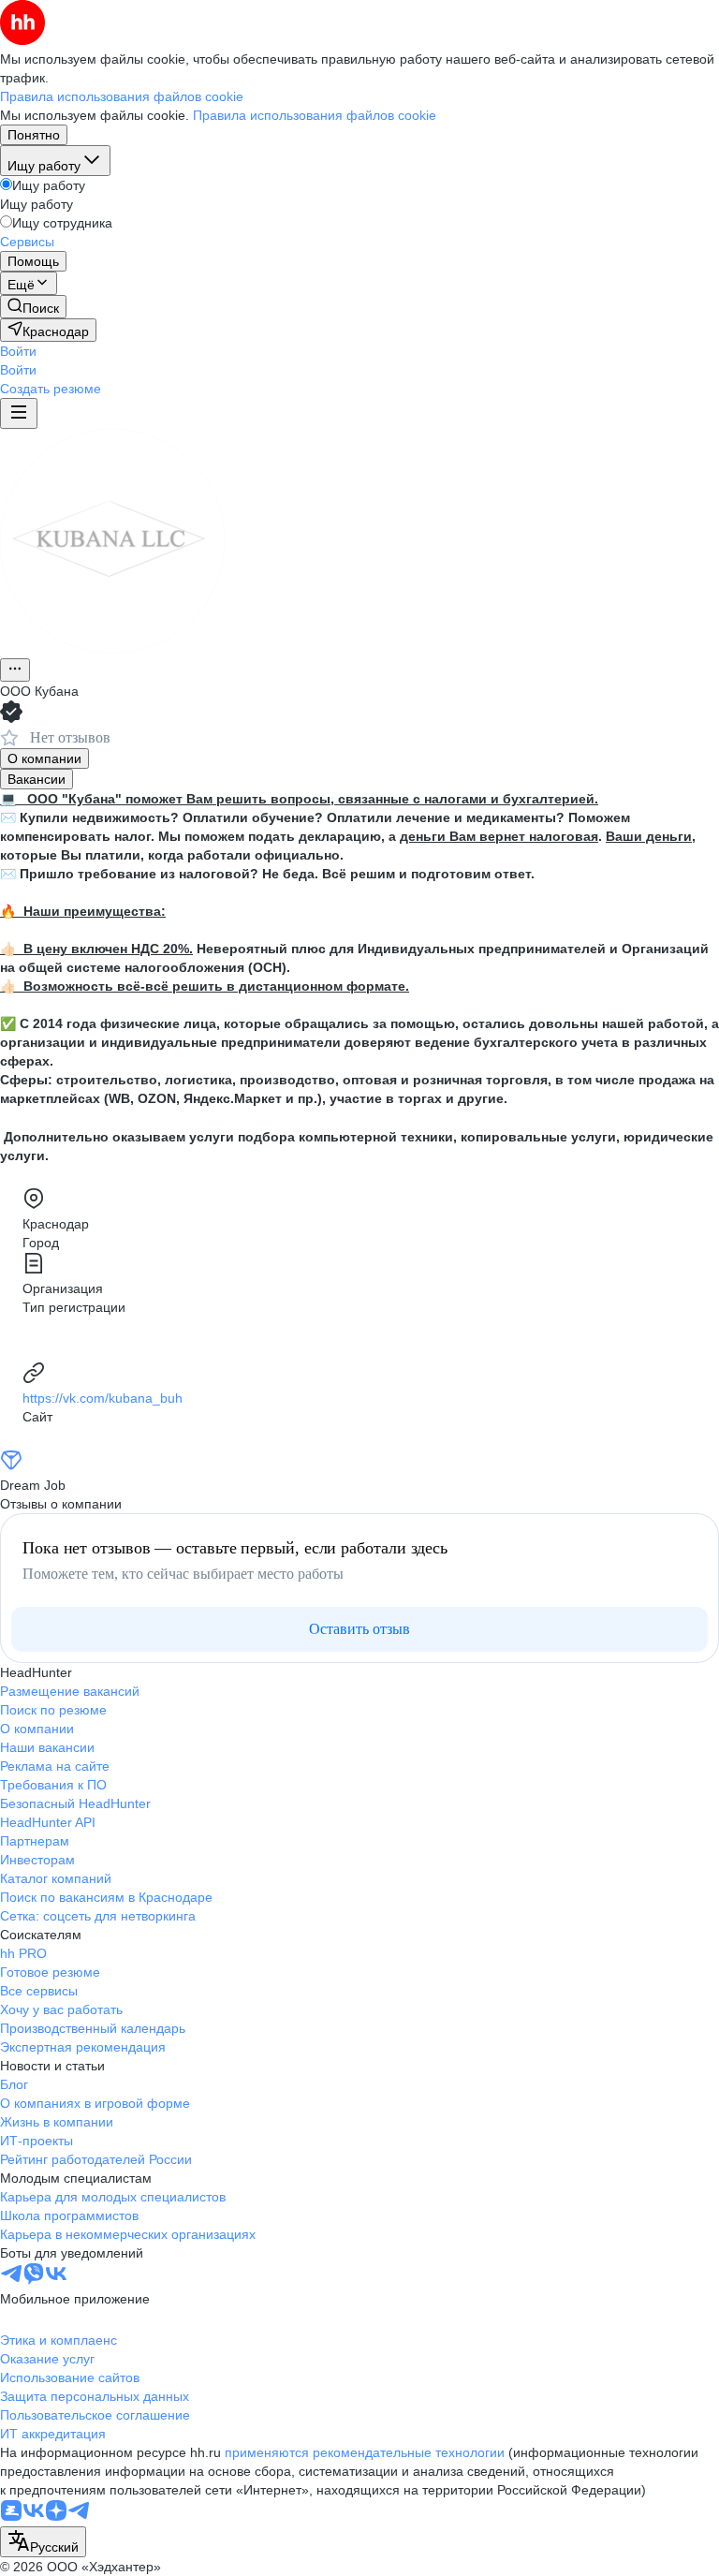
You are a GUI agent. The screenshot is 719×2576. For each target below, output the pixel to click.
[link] (33, 307)
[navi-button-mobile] (19, 413)
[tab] (44, 758)
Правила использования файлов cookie (315, 115)
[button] (18, 351)
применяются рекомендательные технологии (365, 2452)
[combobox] (43, 2542)
